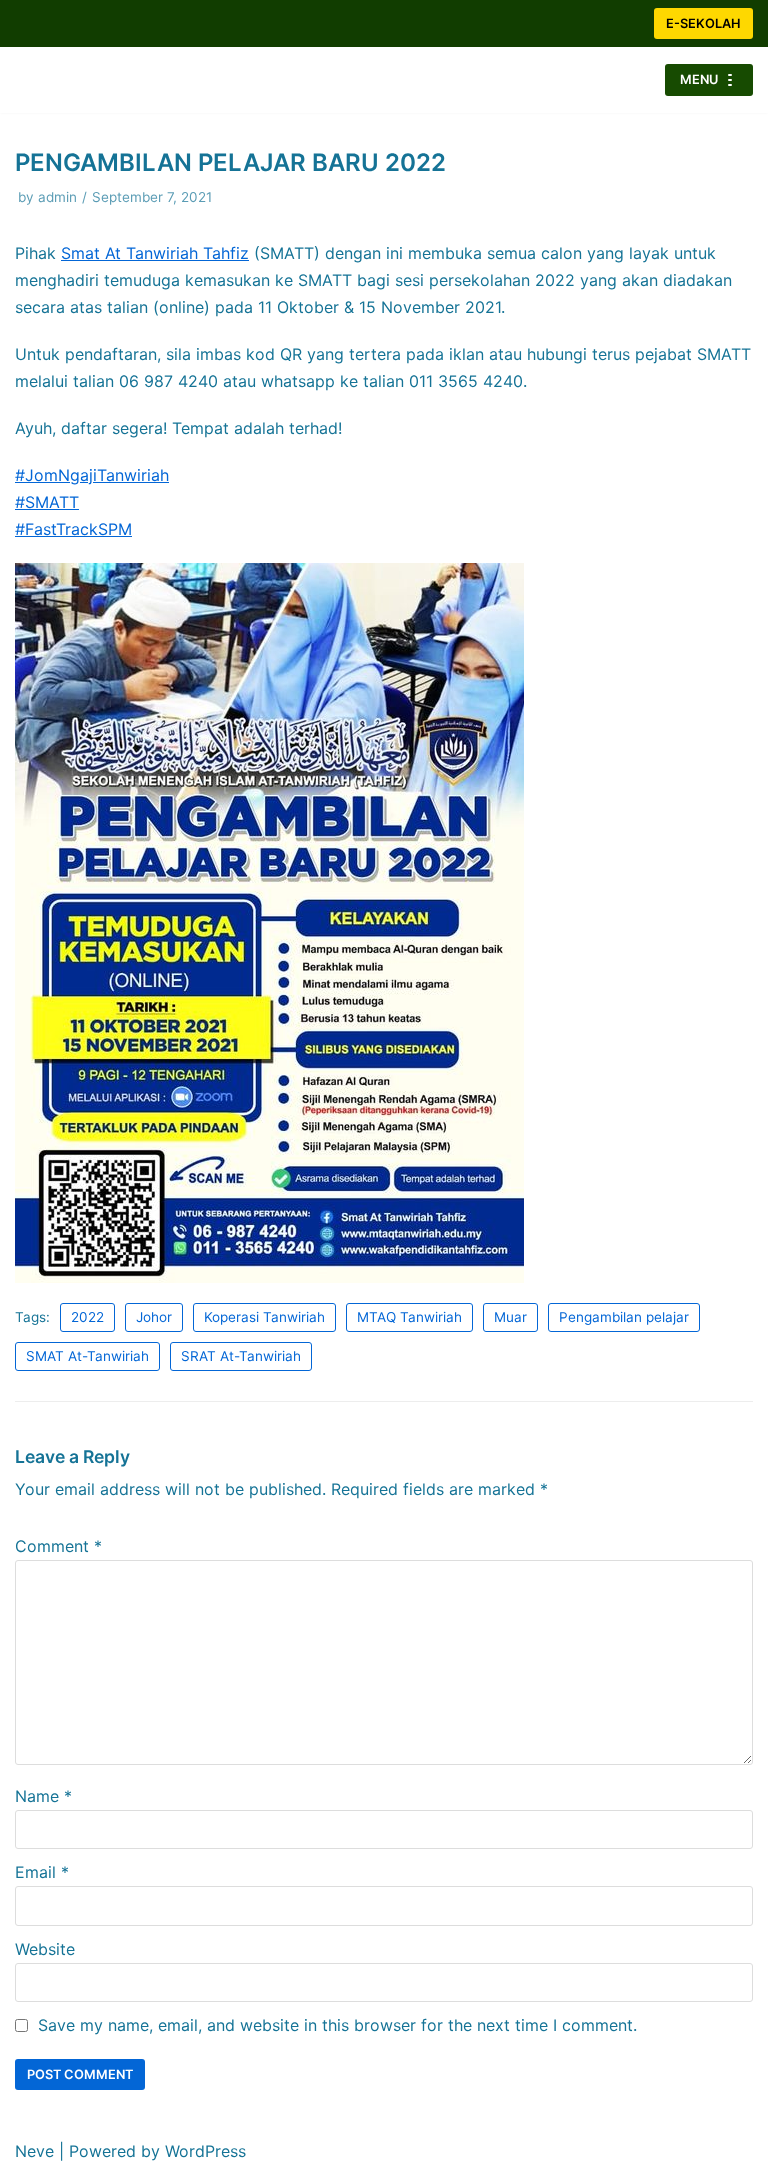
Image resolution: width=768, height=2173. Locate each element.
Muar (510, 1309)
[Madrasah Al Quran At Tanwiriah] (75, 76)
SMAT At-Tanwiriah (87, 1348)
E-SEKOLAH (703, 23)
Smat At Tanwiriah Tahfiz (155, 245)
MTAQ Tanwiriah (409, 1309)
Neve (34, 2151)
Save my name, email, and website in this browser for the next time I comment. (337, 2017)
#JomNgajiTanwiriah (92, 467)
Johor (154, 1309)
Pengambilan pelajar (624, 1309)
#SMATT (47, 494)
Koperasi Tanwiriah (264, 1309)
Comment (58, 1538)
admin (57, 189)
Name (43, 1788)
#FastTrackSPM (73, 521)
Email (42, 1864)
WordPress (205, 2151)
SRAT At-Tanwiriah (241, 1348)
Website (45, 1941)
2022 (87, 1309)
